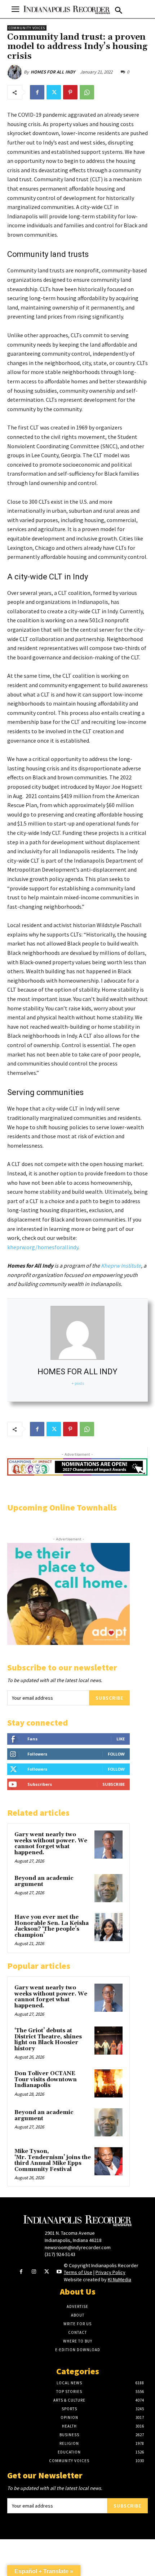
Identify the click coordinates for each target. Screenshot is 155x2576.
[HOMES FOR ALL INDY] (15, 72)
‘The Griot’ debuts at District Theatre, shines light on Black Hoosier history (48, 2040)
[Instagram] (34, 2272)
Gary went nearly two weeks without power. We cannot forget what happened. (51, 1844)
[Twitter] (54, 92)
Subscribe (109, 1698)
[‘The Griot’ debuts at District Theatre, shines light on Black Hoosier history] (108, 2041)
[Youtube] (59, 2272)
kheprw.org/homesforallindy (43, 1247)
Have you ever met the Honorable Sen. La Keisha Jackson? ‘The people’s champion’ (52, 1926)
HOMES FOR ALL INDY (53, 72)
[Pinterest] (70, 92)
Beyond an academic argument (44, 1881)
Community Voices (27, 28)
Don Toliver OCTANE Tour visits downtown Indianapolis (46, 2079)
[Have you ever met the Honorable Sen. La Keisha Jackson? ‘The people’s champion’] (108, 1927)
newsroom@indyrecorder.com (78, 2247)
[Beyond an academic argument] (108, 1888)
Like (121, 1739)
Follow (116, 1754)
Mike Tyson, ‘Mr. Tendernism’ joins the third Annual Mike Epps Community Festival (53, 2160)
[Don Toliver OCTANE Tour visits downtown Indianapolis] (108, 2083)
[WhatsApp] (87, 92)
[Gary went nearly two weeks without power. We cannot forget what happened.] (108, 1845)
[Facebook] (37, 92)
